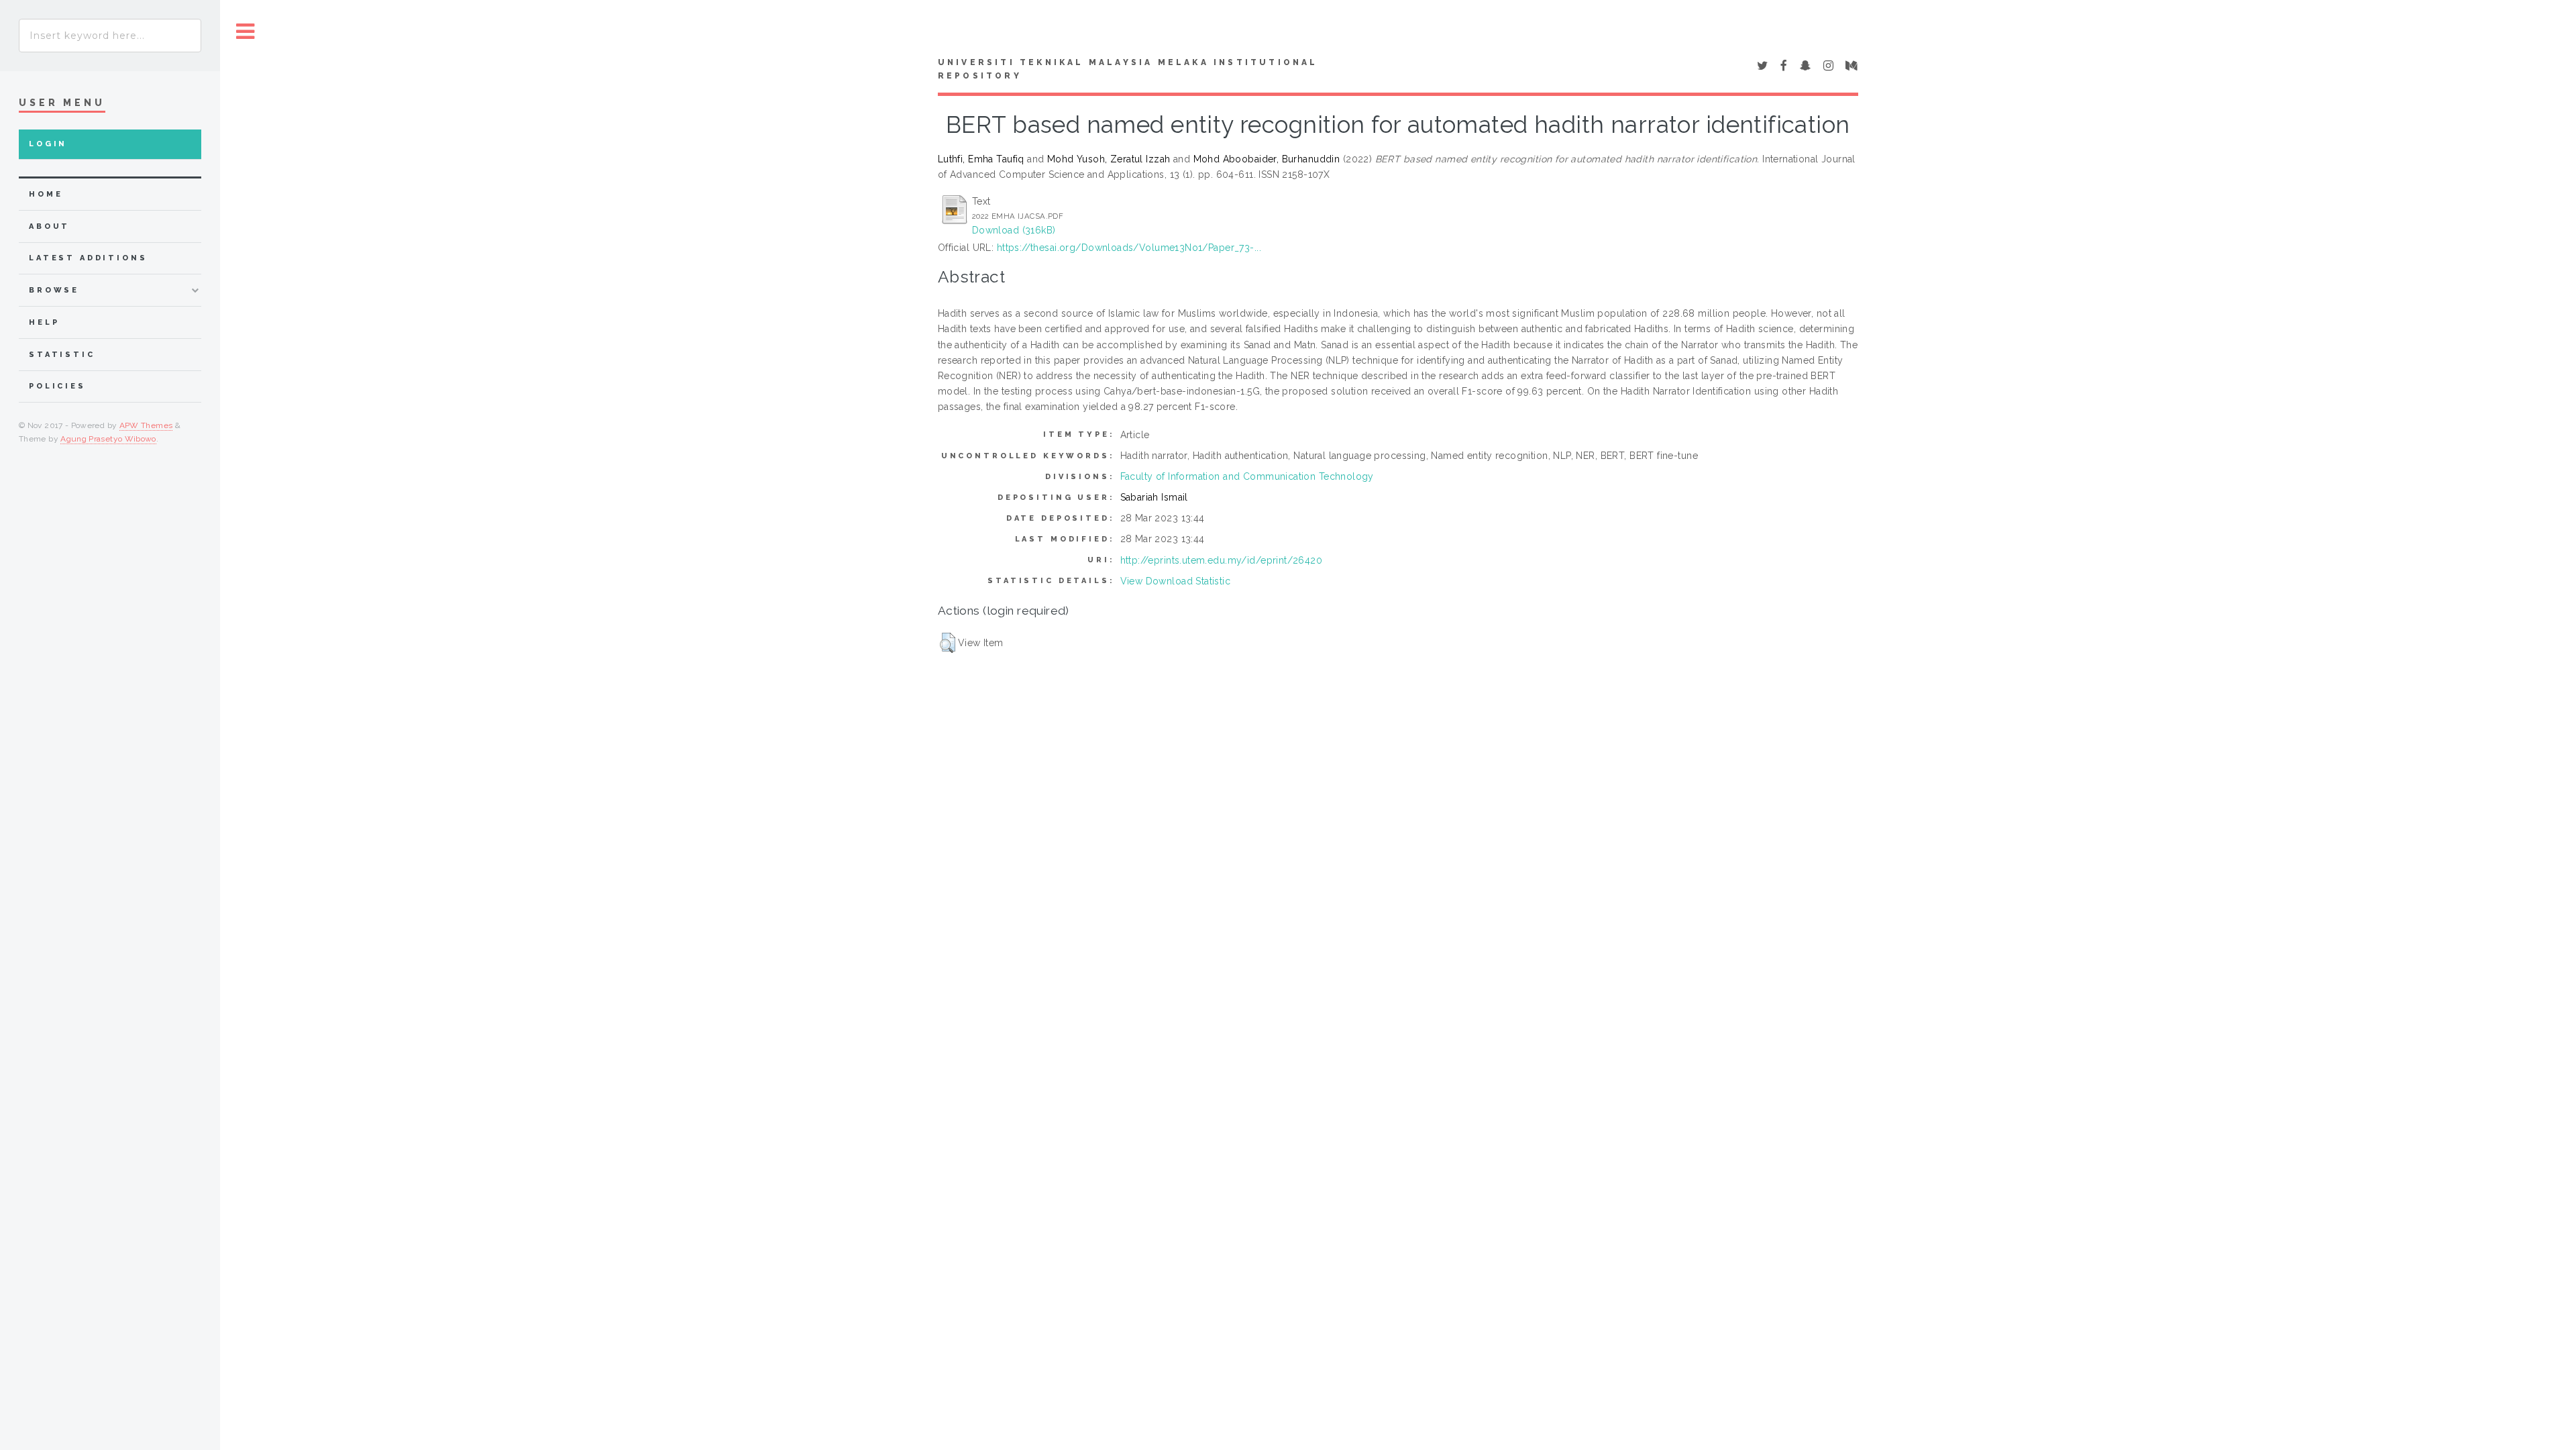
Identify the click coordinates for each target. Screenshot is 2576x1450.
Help (44, 322)
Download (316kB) (1014, 230)
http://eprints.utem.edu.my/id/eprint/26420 (1222, 560)
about (49, 226)
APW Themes (146, 425)
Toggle (246, 32)
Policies (57, 386)
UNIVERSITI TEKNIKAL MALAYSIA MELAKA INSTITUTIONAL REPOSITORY (1128, 69)
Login (48, 144)
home (46, 194)
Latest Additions (88, 258)
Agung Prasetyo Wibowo (108, 439)
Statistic (62, 355)
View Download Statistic (1176, 581)
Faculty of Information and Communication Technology (1247, 476)
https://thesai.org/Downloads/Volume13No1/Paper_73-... (1129, 248)
